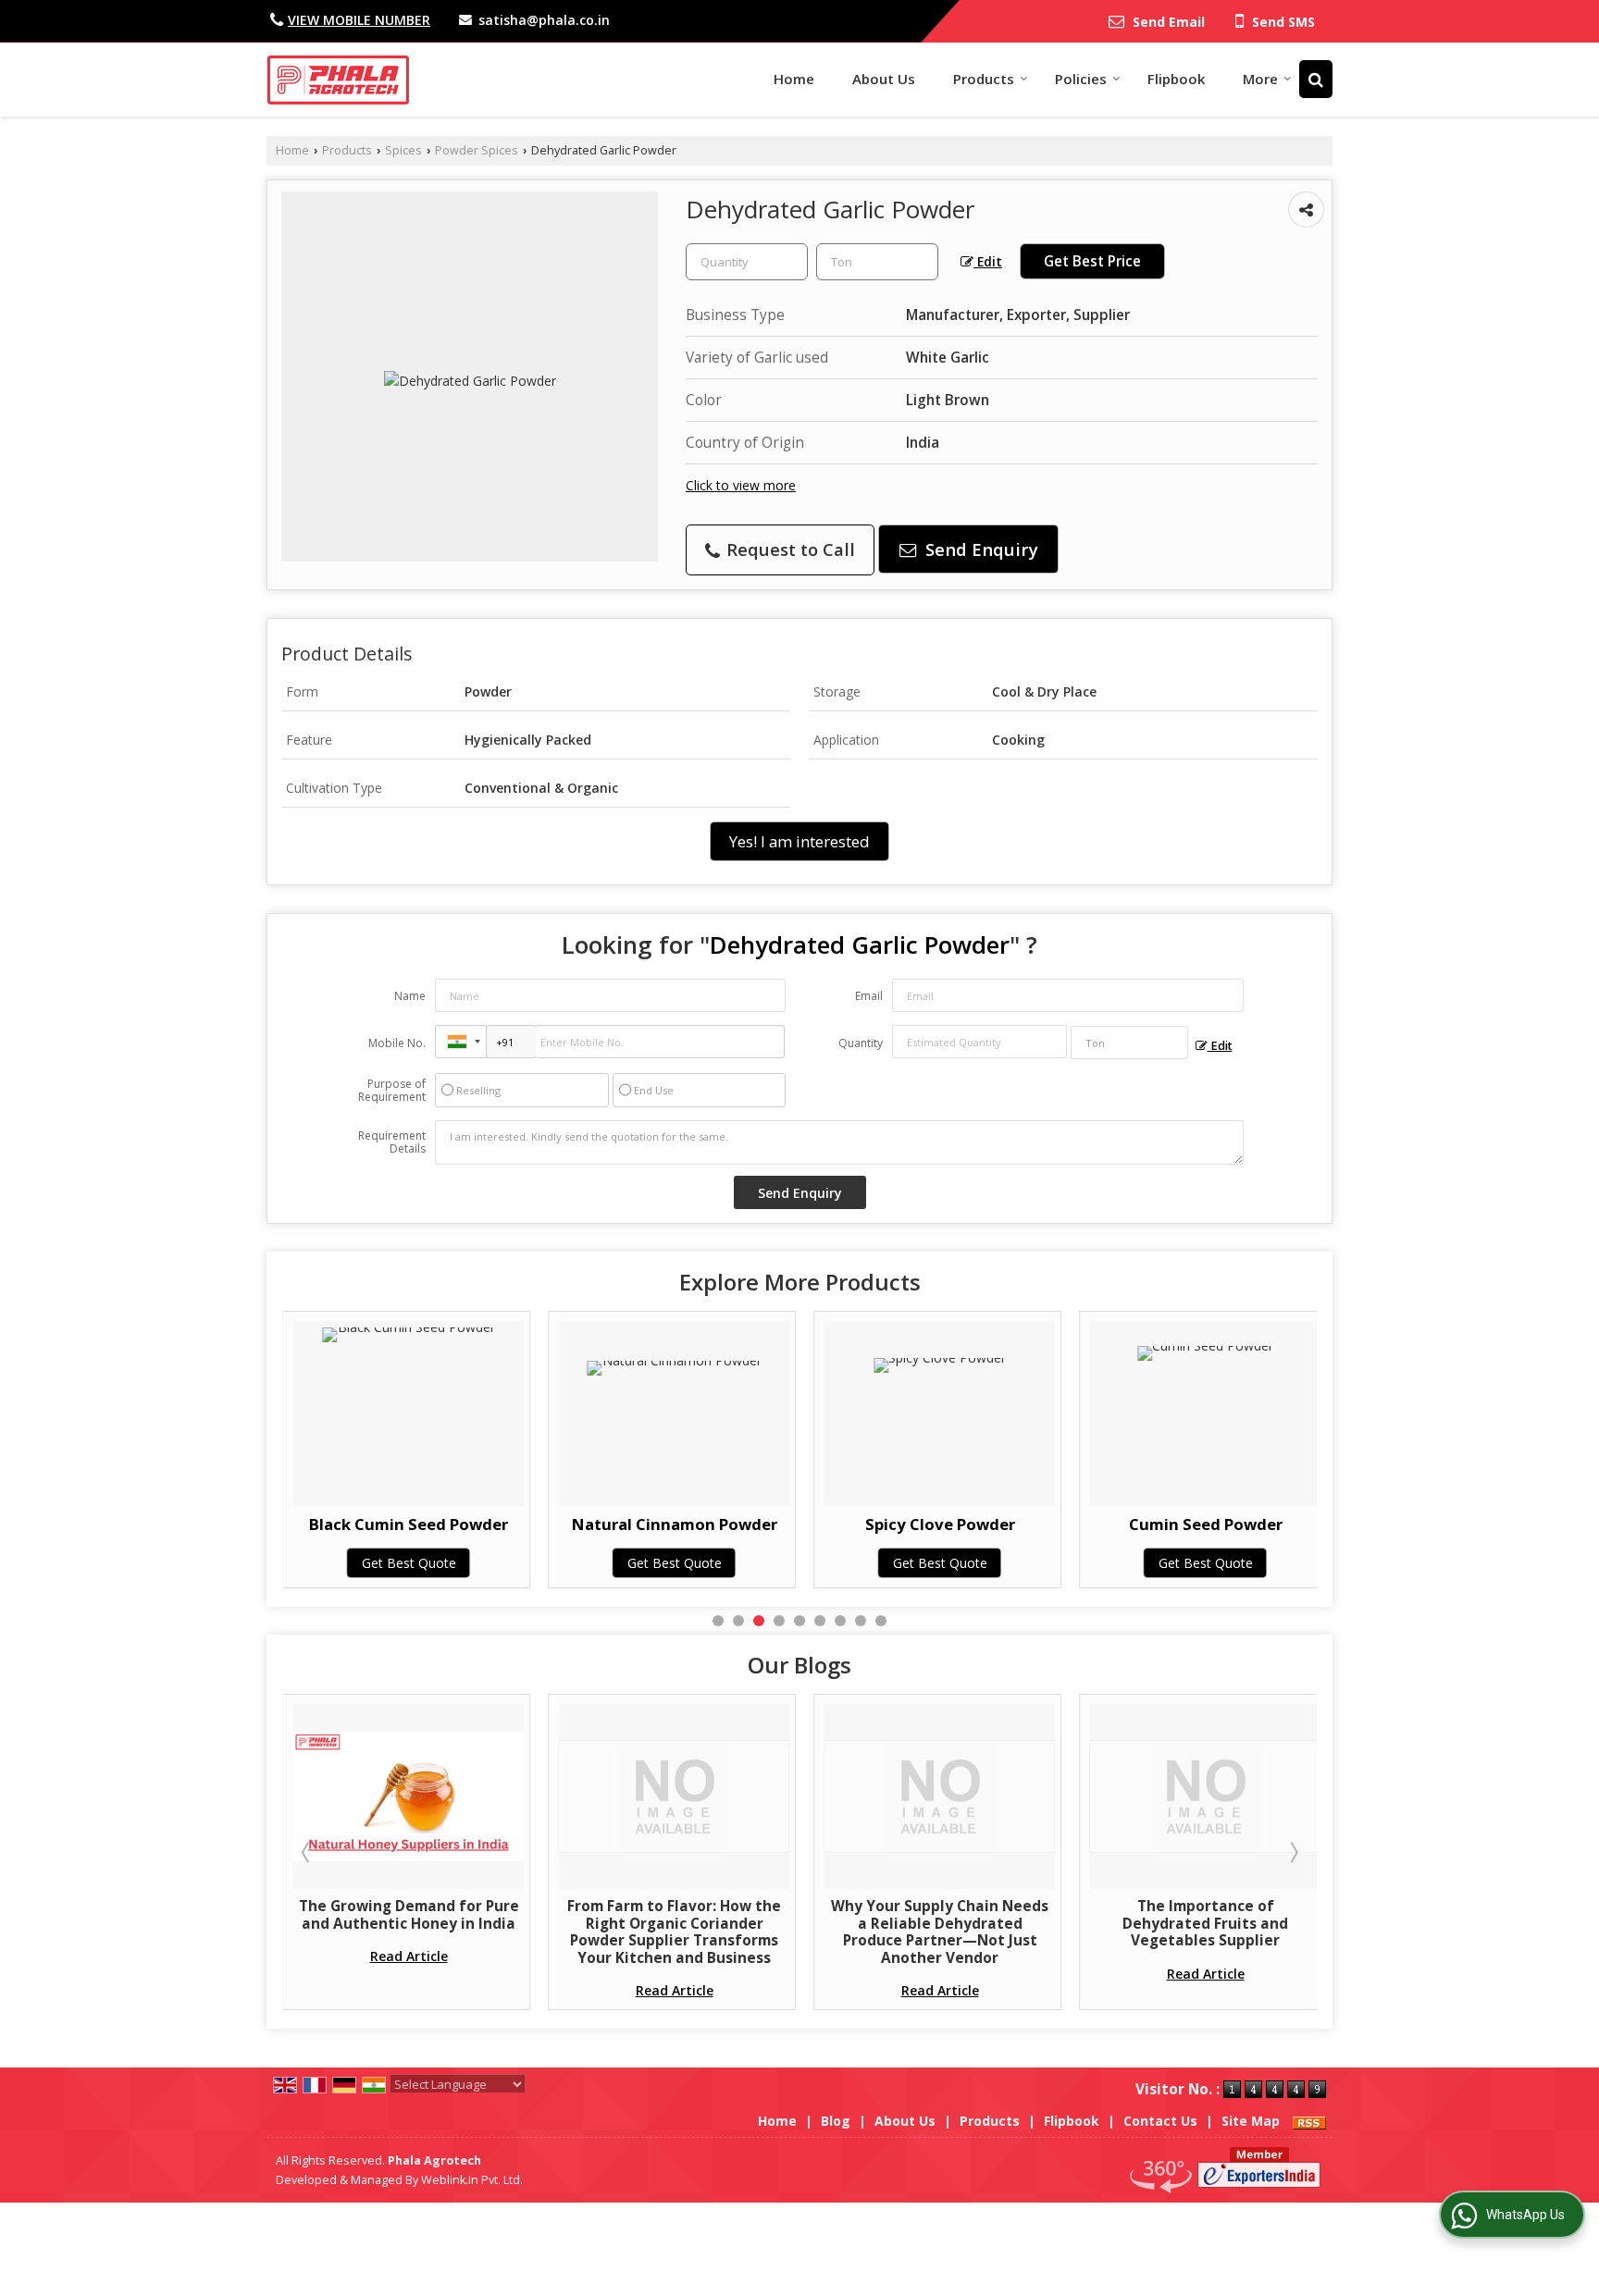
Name (410, 996)
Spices (403, 150)
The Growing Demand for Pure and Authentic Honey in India (291, 1914)
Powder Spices (477, 150)
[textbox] (877, 262)
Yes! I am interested (799, 841)
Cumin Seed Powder (1045, 1524)
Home (794, 79)
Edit (988, 261)
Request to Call (788, 549)
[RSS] (1309, 2121)
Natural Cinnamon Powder (514, 1524)
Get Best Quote (514, 1563)
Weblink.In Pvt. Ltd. (472, 2180)
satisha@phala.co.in (544, 20)
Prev (307, 1852)
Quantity (861, 1043)
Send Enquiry (979, 549)
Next (1293, 1852)
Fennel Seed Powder (1310, 1524)
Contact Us (1160, 2121)
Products (984, 79)
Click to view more (741, 485)
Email (869, 996)
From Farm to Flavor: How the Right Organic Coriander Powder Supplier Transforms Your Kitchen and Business (556, 1932)
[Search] (1316, 79)
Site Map (1251, 2121)
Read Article (291, 1956)
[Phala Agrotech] (338, 80)
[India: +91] (461, 1042)
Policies (1081, 79)
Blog (836, 2121)
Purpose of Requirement (392, 1091)
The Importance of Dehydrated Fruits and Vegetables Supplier (1087, 1923)
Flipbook (1176, 79)
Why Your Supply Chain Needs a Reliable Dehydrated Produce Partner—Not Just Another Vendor (821, 1932)
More (1260, 79)
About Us (884, 79)
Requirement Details (392, 1142)
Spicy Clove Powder (779, 1524)
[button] (359, 20)
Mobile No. (397, 1043)
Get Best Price (1092, 261)
